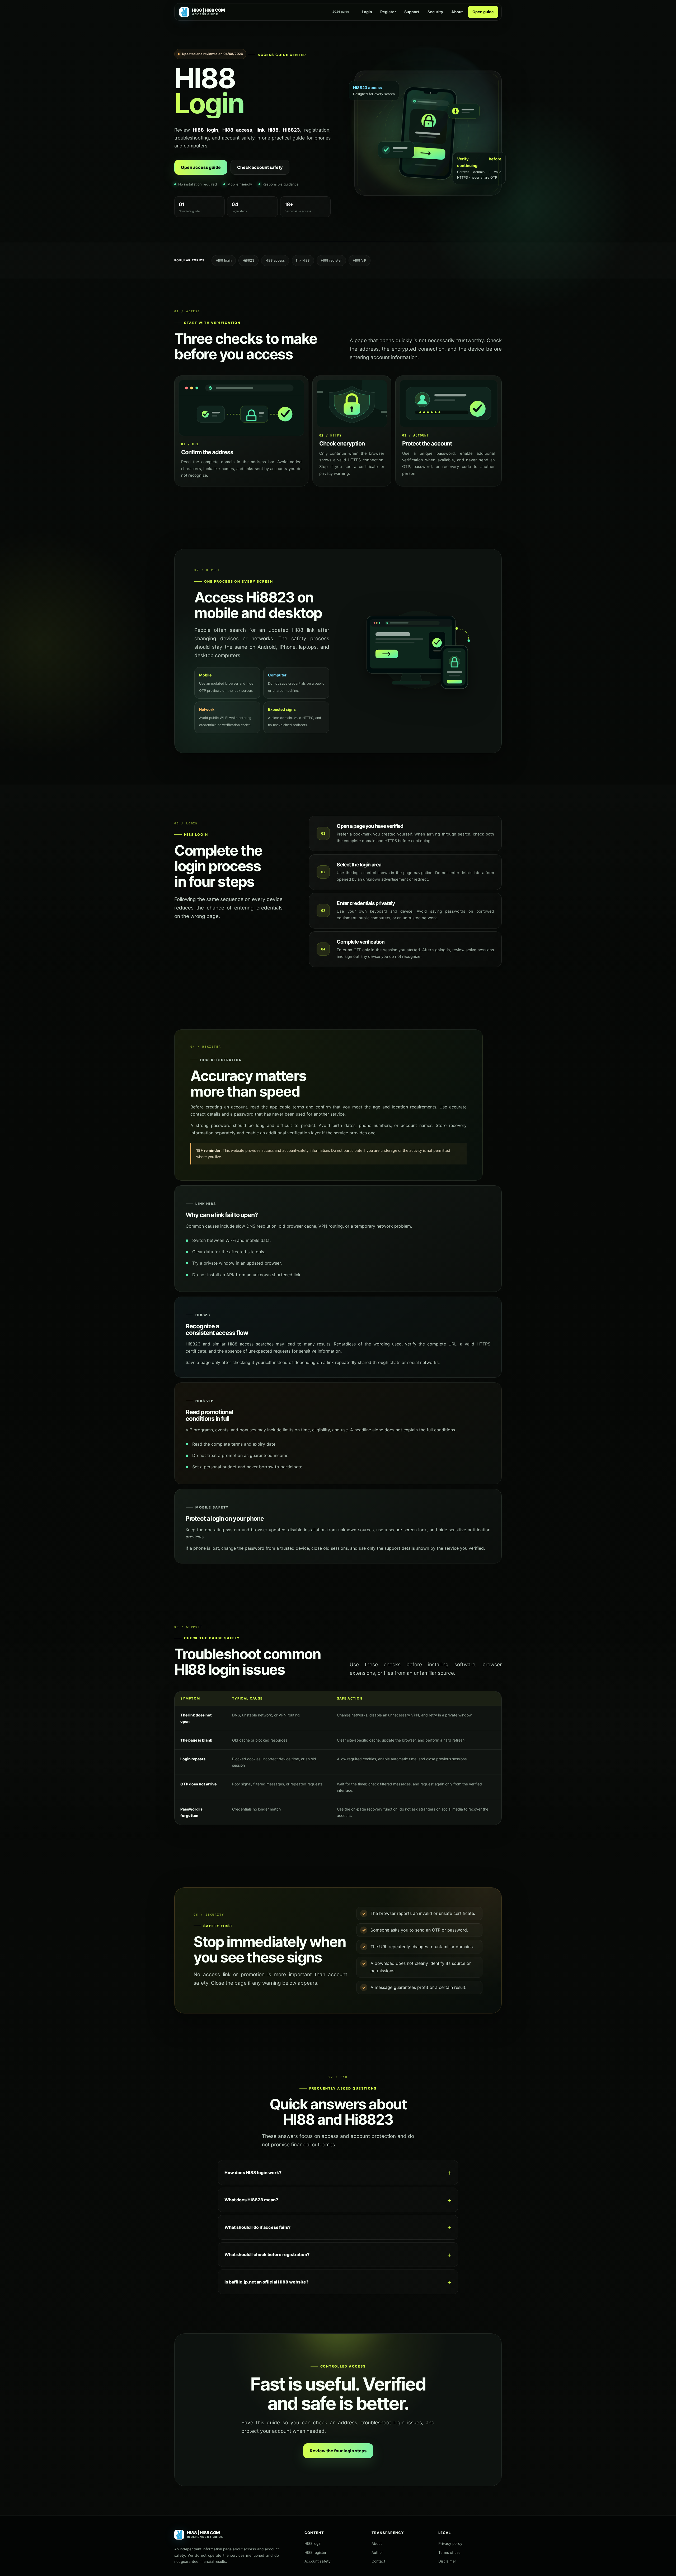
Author (377, 2552)
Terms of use (449, 2552)
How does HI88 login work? (253, 2173)
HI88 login (313, 2543)
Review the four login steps (338, 2451)
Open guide (483, 12)
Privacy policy (450, 2543)
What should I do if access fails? (257, 2227)
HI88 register (315, 2552)
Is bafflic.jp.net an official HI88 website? (266, 2282)
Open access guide (201, 167)
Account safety (318, 2561)
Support (412, 12)
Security (435, 12)
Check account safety (260, 167)
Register (388, 12)
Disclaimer (447, 2561)
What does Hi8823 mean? (251, 2200)
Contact (378, 2561)
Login (367, 12)
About (457, 12)
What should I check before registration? (267, 2254)
